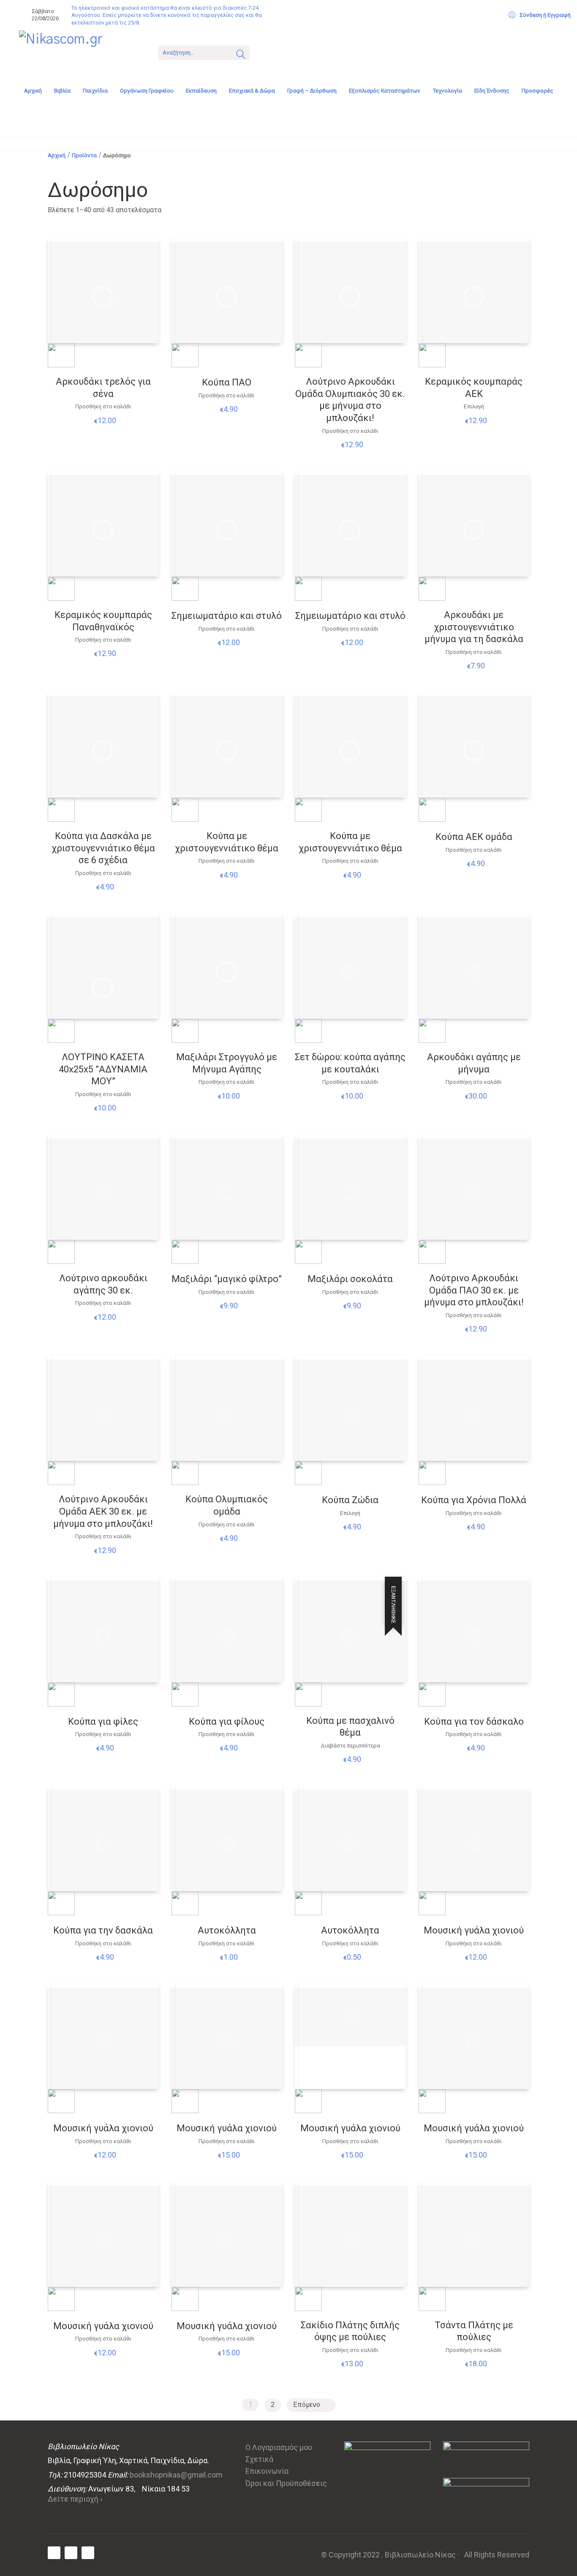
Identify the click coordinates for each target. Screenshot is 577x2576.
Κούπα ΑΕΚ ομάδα (474, 837)
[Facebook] (54, 2553)
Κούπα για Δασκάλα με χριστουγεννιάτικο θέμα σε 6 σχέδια (103, 848)
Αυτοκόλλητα (227, 1930)
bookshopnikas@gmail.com (176, 2475)
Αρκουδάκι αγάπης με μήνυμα (474, 1063)
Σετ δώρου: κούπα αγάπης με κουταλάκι (350, 1063)
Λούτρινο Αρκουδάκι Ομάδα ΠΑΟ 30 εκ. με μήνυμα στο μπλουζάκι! (474, 1290)
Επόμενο (308, 2405)
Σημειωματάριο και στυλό (227, 616)
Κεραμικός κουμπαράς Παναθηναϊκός (103, 621)
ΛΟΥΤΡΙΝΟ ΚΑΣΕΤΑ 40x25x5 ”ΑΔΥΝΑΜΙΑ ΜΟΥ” (103, 1069)
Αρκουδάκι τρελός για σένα (103, 388)
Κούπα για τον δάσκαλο (474, 1721)
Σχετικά (259, 2459)
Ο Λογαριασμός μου (279, 2447)
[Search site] (241, 55)
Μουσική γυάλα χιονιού (474, 1930)
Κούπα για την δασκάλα (103, 1930)
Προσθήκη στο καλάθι (103, 406)
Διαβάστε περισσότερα (350, 1746)
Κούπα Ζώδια (350, 1500)
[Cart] (267, 52)
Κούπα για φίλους (227, 1721)
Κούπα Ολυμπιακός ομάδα (227, 1505)
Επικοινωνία (267, 2471)
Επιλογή (474, 407)
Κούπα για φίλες (103, 1721)
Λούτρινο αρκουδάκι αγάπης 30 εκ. (103, 1284)
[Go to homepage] (82, 52)
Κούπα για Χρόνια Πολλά (474, 1500)
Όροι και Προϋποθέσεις (286, 2483)
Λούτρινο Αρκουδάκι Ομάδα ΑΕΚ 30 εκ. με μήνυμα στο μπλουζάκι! (103, 1511)
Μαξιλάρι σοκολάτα (350, 1279)
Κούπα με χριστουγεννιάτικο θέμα (227, 842)
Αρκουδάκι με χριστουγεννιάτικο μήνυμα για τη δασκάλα (474, 627)
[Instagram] (88, 2553)
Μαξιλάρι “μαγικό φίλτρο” (227, 1279)
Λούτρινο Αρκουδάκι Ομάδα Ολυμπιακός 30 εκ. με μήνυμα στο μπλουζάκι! (350, 400)
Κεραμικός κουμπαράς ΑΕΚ (474, 388)
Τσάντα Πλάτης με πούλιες (474, 2331)
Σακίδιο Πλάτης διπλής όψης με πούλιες (350, 2331)
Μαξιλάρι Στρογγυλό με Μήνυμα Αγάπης (227, 1063)
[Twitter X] (71, 2553)
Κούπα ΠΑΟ (227, 382)
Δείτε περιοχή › (75, 2499)
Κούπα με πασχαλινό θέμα (350, 1727)
